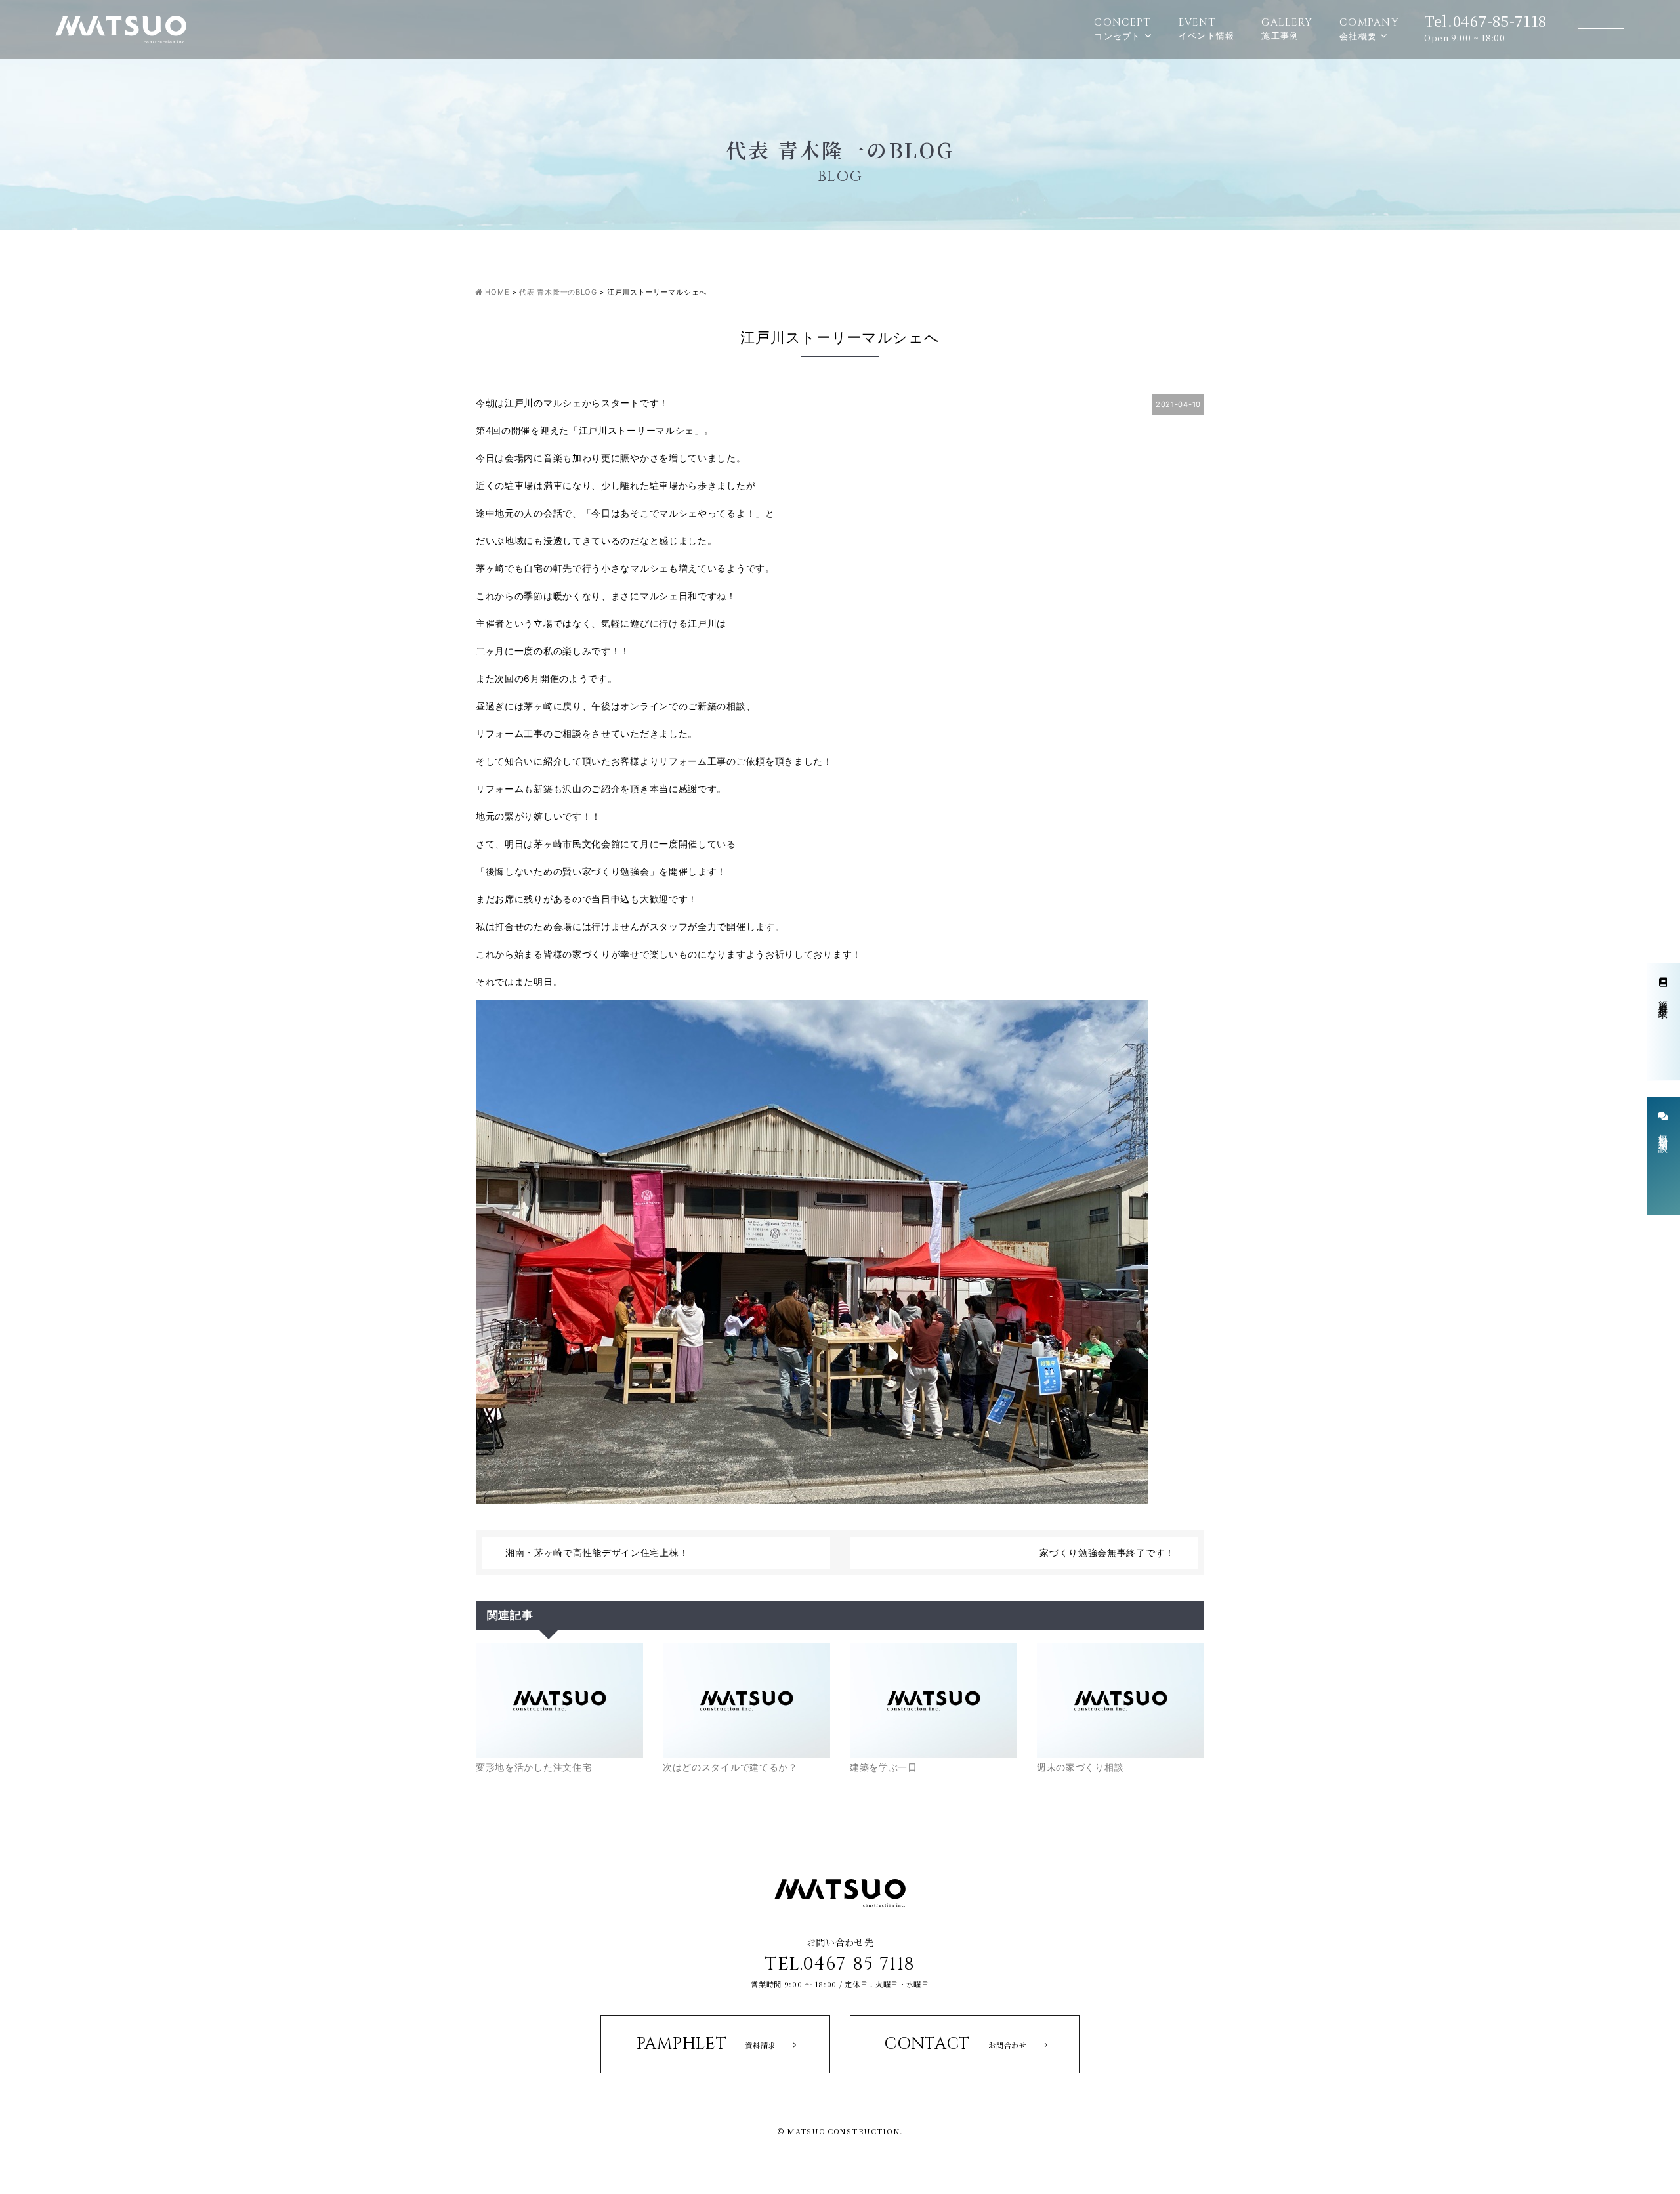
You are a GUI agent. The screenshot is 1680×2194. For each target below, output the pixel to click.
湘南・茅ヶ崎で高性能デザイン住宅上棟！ (597, 1552)
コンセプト (1122, 29)
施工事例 (1287, 28)
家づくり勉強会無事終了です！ (1107, 1552)
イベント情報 (1207, 28)
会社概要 (1369, 29)
